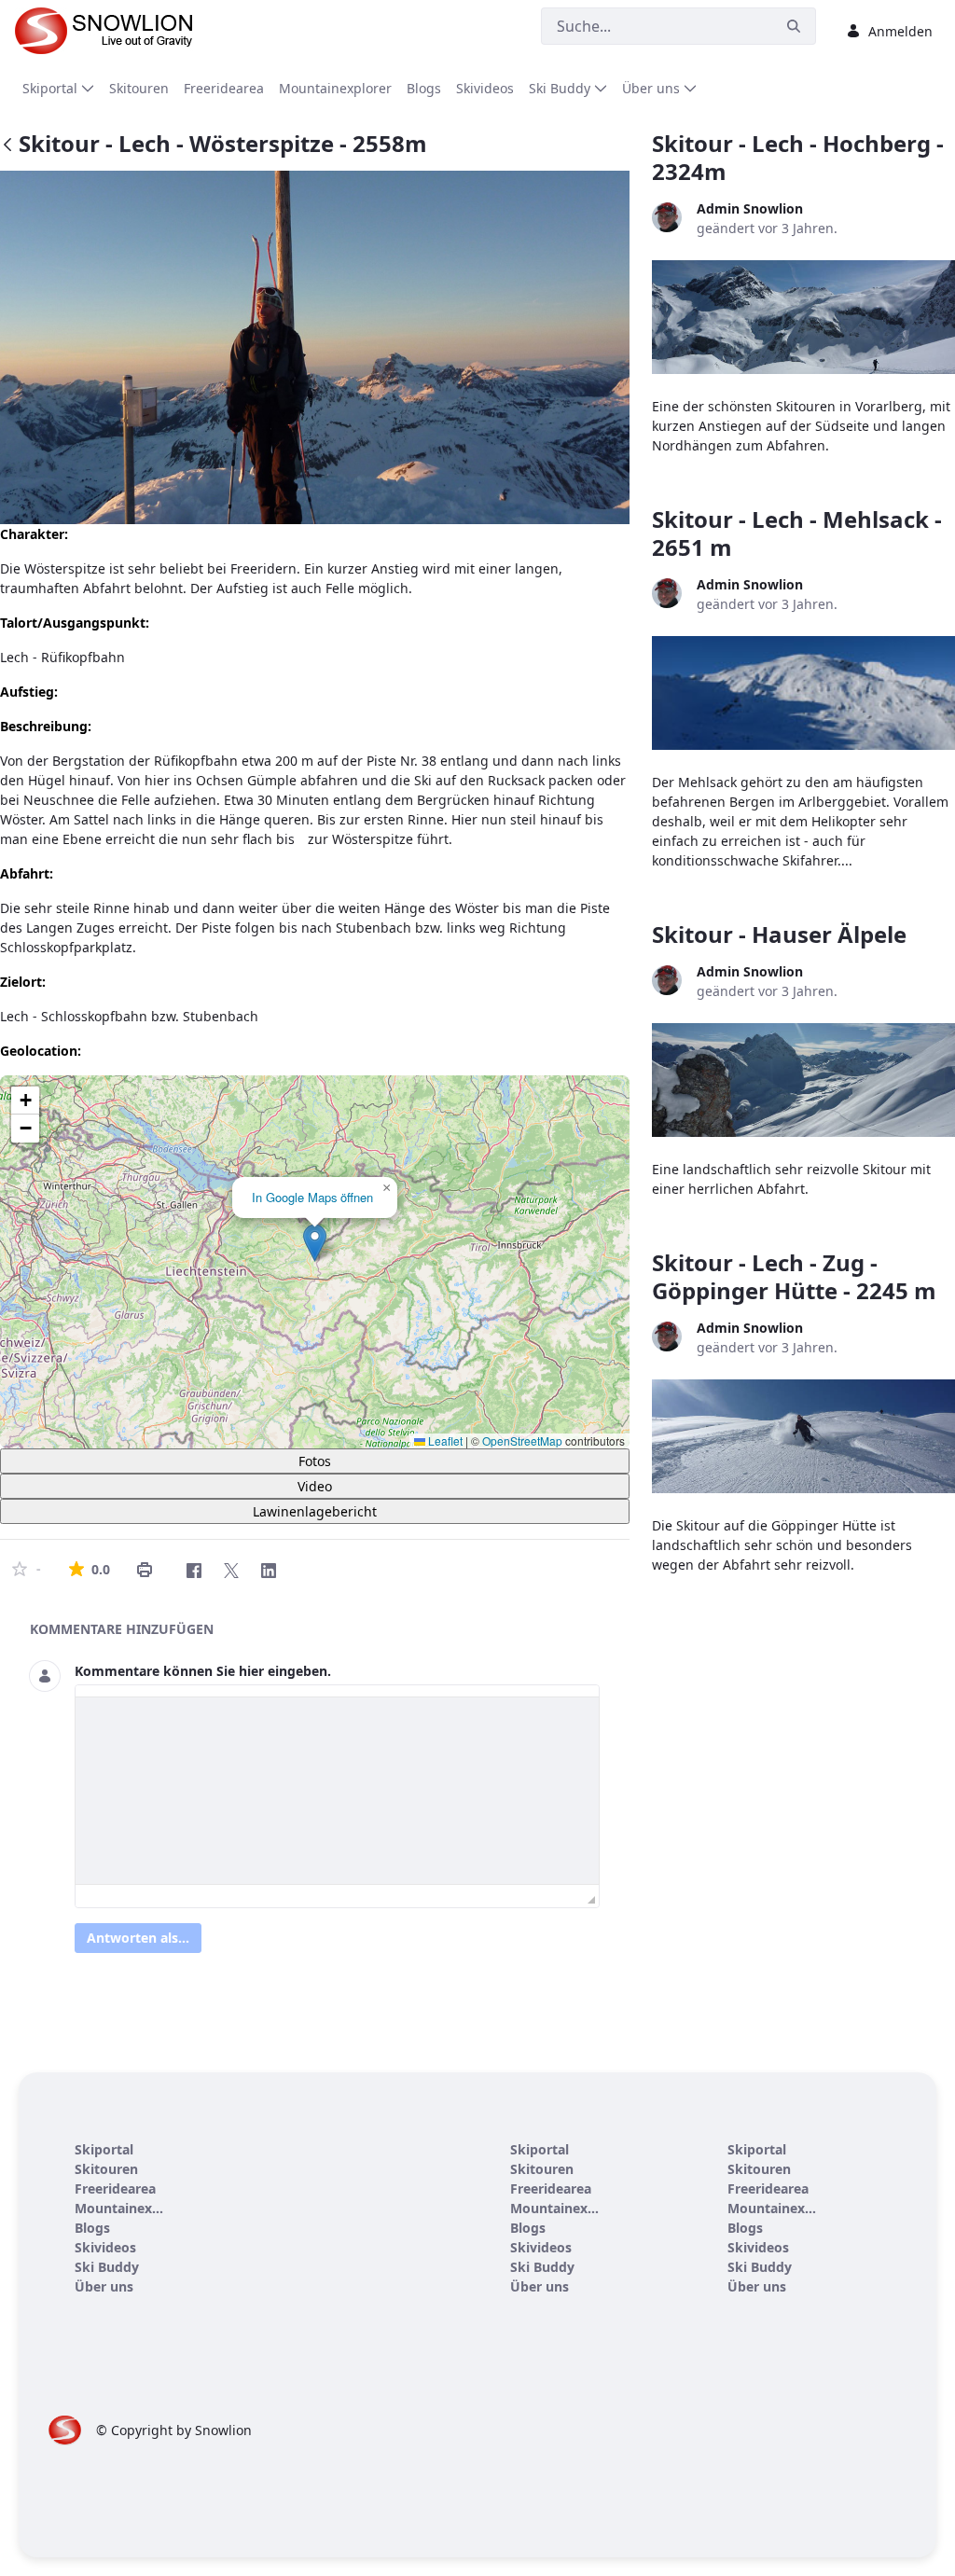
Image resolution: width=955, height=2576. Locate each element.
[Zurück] (7, 146)
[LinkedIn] (269, 1571)
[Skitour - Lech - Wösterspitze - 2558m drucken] (145, 1570)
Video (315, 1486)
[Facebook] (194, 1571)
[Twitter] (231, 1571)
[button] (315, 1243)
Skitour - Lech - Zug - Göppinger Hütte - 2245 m (794, 1276)
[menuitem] (58, 88)
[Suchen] (794, 27)
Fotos (315, 1461)
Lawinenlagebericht (315, 1511)
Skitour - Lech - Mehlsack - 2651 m (797, 533)
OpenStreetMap (522, 1440)
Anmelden (900, 31)
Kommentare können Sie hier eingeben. (203, 1671)
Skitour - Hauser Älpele (779, 934)
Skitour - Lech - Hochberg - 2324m (798, 157)
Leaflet (444, 1440)
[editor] (337, 1791)
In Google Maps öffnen (312, 1197)
